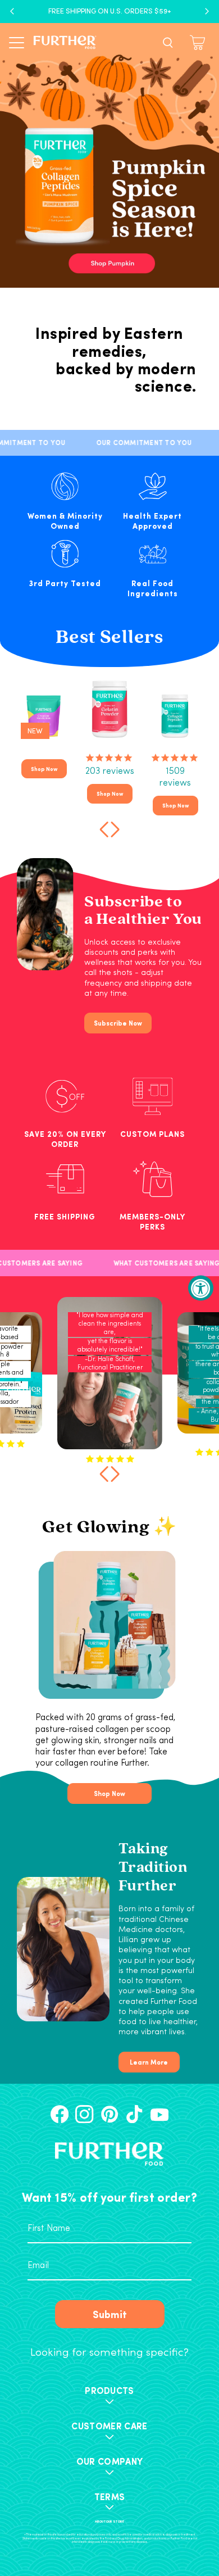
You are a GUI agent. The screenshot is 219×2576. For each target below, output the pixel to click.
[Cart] (199, 42)
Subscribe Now (118, 1023)
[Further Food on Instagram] (84, 2114)
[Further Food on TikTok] (134, 2114)
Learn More (149, 2062)
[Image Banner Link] (109, 152)
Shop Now (44, 769)
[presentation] (102, 828)
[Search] (168, 43)
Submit (110, 2314)
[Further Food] (65, 42)
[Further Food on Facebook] (60, 2114)
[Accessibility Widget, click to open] (201, 1288)
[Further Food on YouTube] (159, 2114)
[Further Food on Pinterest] (109, 2114)
